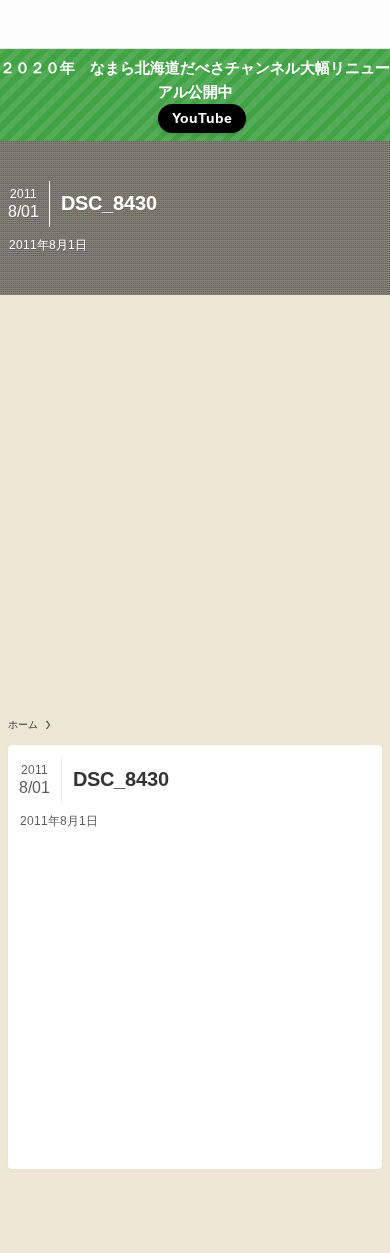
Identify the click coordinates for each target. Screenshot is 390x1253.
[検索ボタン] (366, 24)
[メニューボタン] (24, 24)
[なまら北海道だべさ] (195, 24)
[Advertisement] (195, 500)
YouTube (202, 118)
